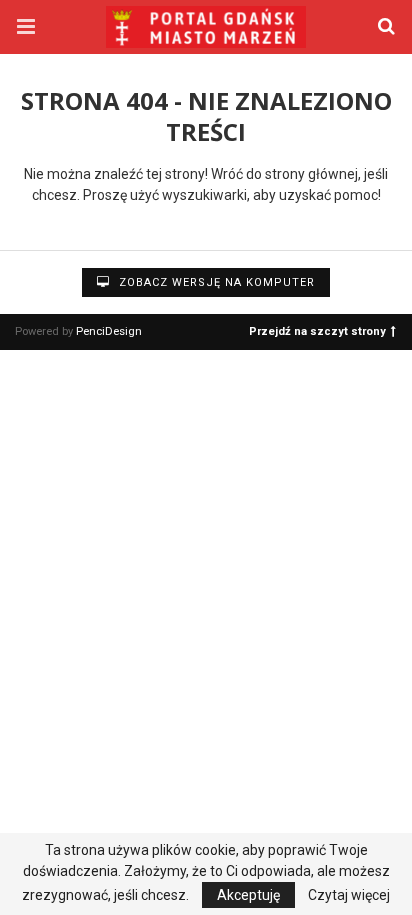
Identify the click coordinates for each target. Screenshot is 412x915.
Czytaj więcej (349, 895)
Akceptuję (248, 895)
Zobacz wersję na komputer (215, 282)
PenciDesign (109, 331)
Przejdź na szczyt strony (317, 330)
